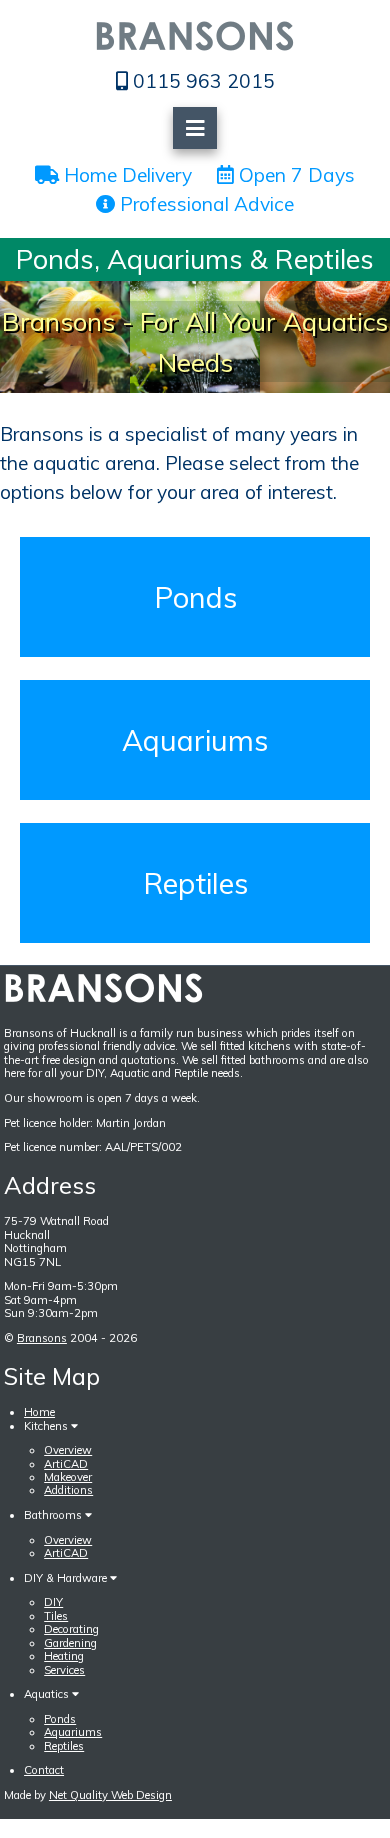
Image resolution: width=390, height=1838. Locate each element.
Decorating (71, 1629)
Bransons (42, 1338)
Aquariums (195, 740)
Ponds (195, 597)
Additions (68, 1490)
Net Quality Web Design (110, 1795)
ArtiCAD (66, 1464)
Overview (68, 1450)
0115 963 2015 (201, 81)
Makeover (68, 1477)
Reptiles (195, 883)
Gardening (70, 1643)
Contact (44, 1770)
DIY (53, 1602)
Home (39, 1412)
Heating (64, 1656)
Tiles (56, 1616)
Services (64, 1670)
